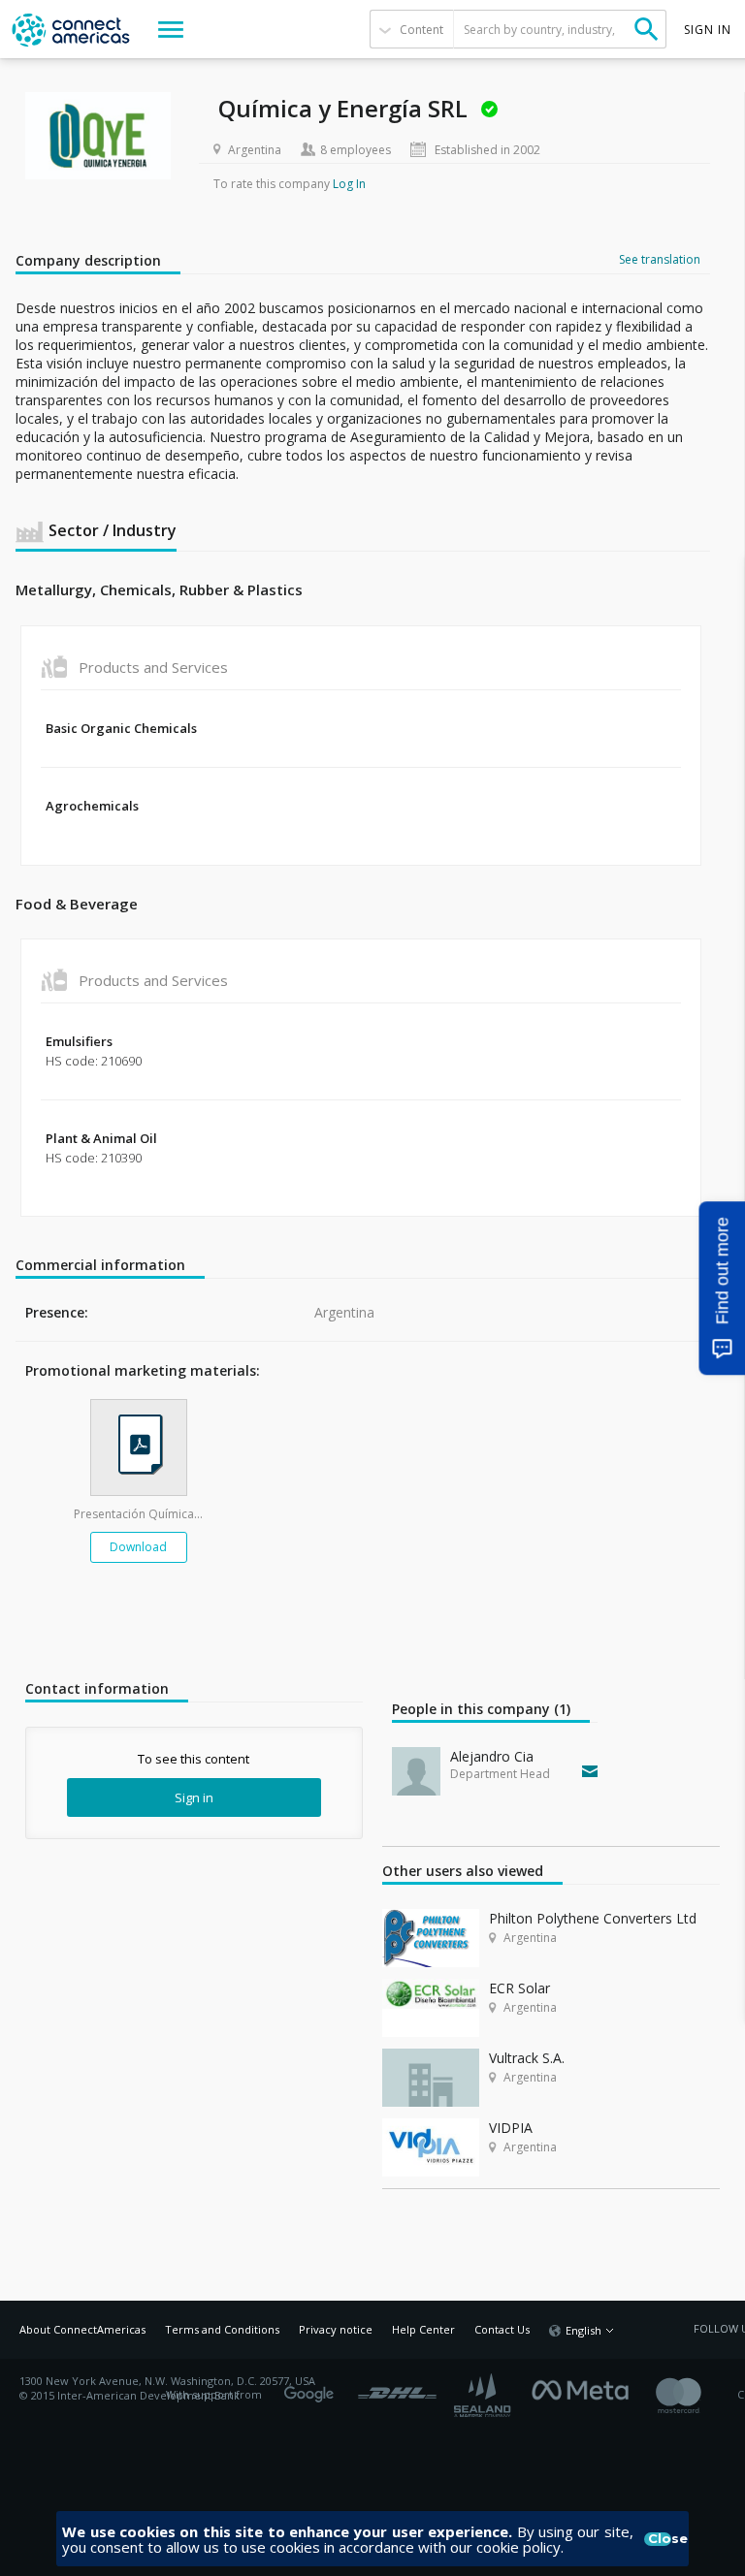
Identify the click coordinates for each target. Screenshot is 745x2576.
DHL (397, 2388)
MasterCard (695, 2395)
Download (138, 1547)
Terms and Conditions (222, 2329)
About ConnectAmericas (82, 2329)
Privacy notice (336, 2329)
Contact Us (502, 2329)
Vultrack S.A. (527, 2058)
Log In (349, 184)
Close (660, 2539)
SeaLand (484, 2395)
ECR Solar (519, 1988)
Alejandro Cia (492, 1756)
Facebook (585, 2388)
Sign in (194, 1797)
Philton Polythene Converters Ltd (593, 1918)
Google (312, 2388)
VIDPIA (511, 2128)
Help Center (423, 2329)
